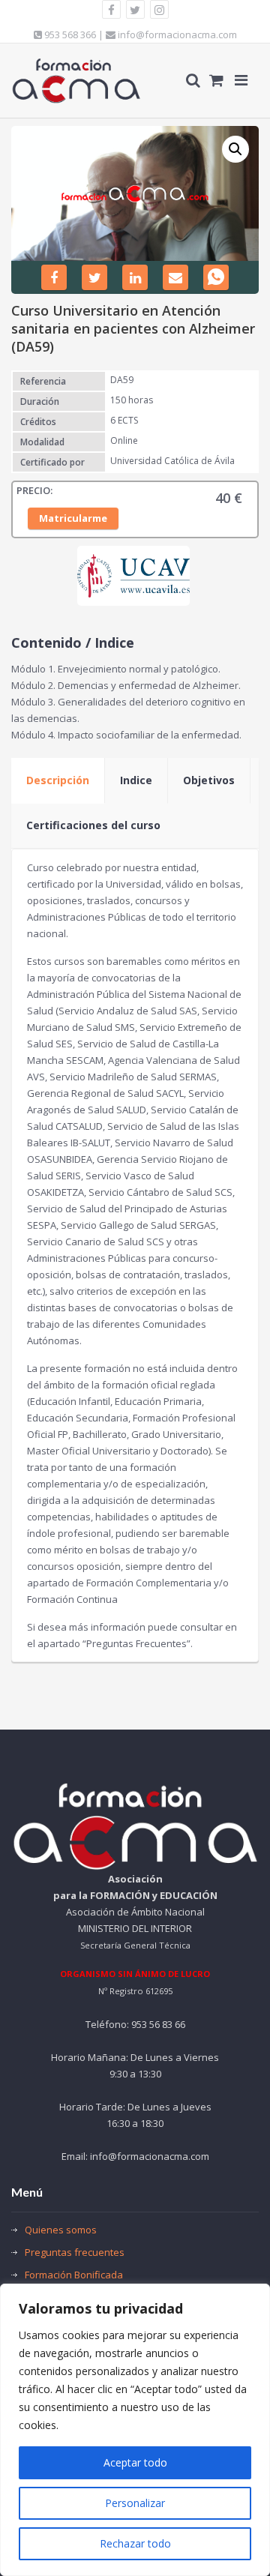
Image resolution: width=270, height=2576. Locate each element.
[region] (135, 2430)
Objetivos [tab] (209, 780)
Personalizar (135, 2503)
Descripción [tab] (58, 780)
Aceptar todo (135, 2462)
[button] (235, 149)
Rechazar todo (135, 2543)
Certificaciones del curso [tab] (93, 825)
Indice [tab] (136, 780)
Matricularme (73, 518)
